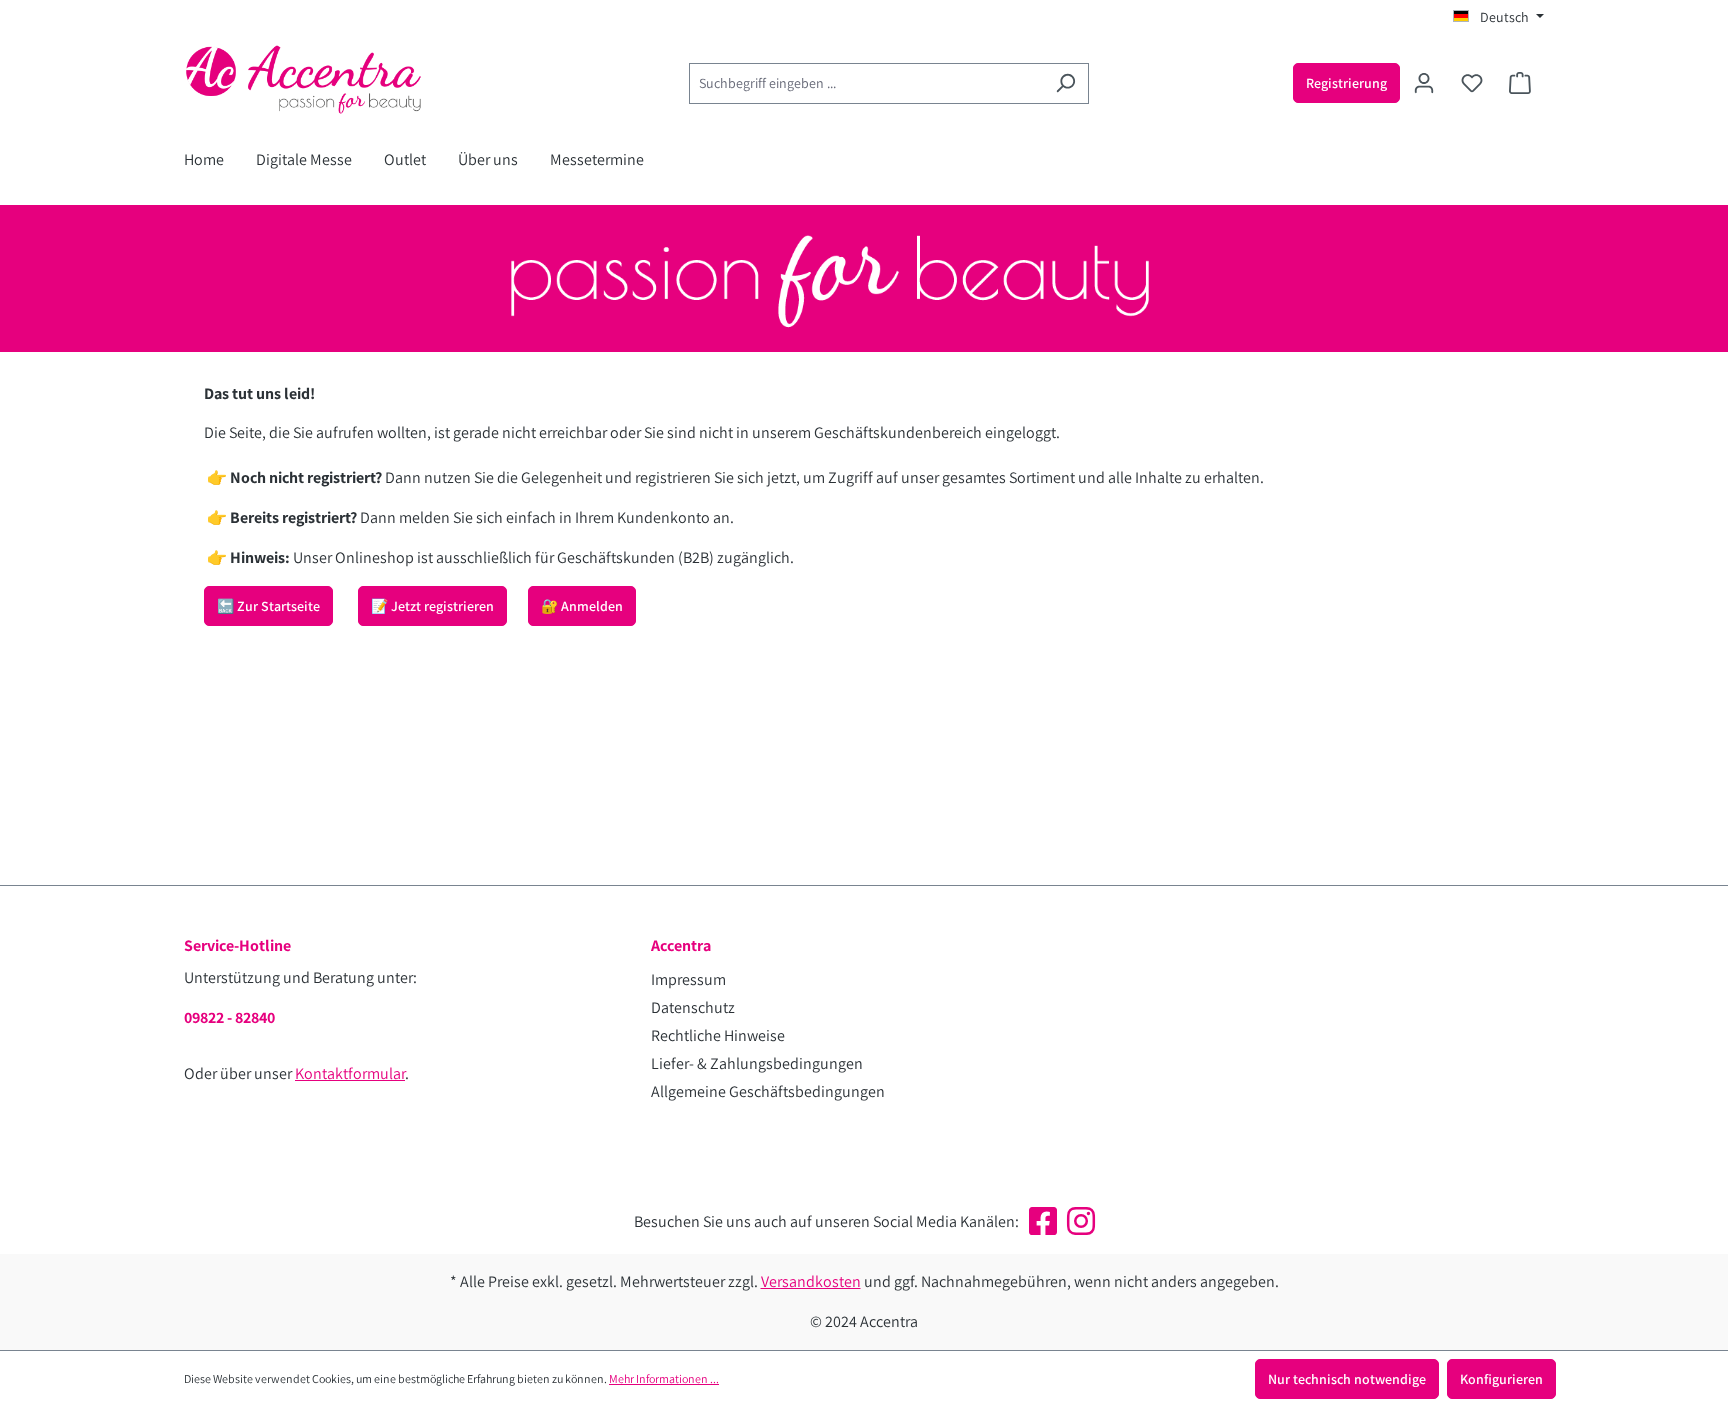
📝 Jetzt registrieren (432, 606)
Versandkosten (811, 1281)
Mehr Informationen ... (664, 1378)
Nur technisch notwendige (1347, 1379)
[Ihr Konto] (1424, 83)
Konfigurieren (1501, 1379)
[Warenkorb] (1520, 83)
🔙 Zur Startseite (268, 606)
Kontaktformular (350, 1073)
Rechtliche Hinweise (718, 1035)
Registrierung (1346, 83)
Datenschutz (693, 1007)
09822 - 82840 (229, 1017)
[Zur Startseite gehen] (334, 79)
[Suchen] (1065, 83)
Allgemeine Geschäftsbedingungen (768, 1091)
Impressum (688, 979)
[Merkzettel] (1472, 83)
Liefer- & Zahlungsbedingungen (757, 1063)
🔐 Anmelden (582, 606)
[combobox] (866, 83)
